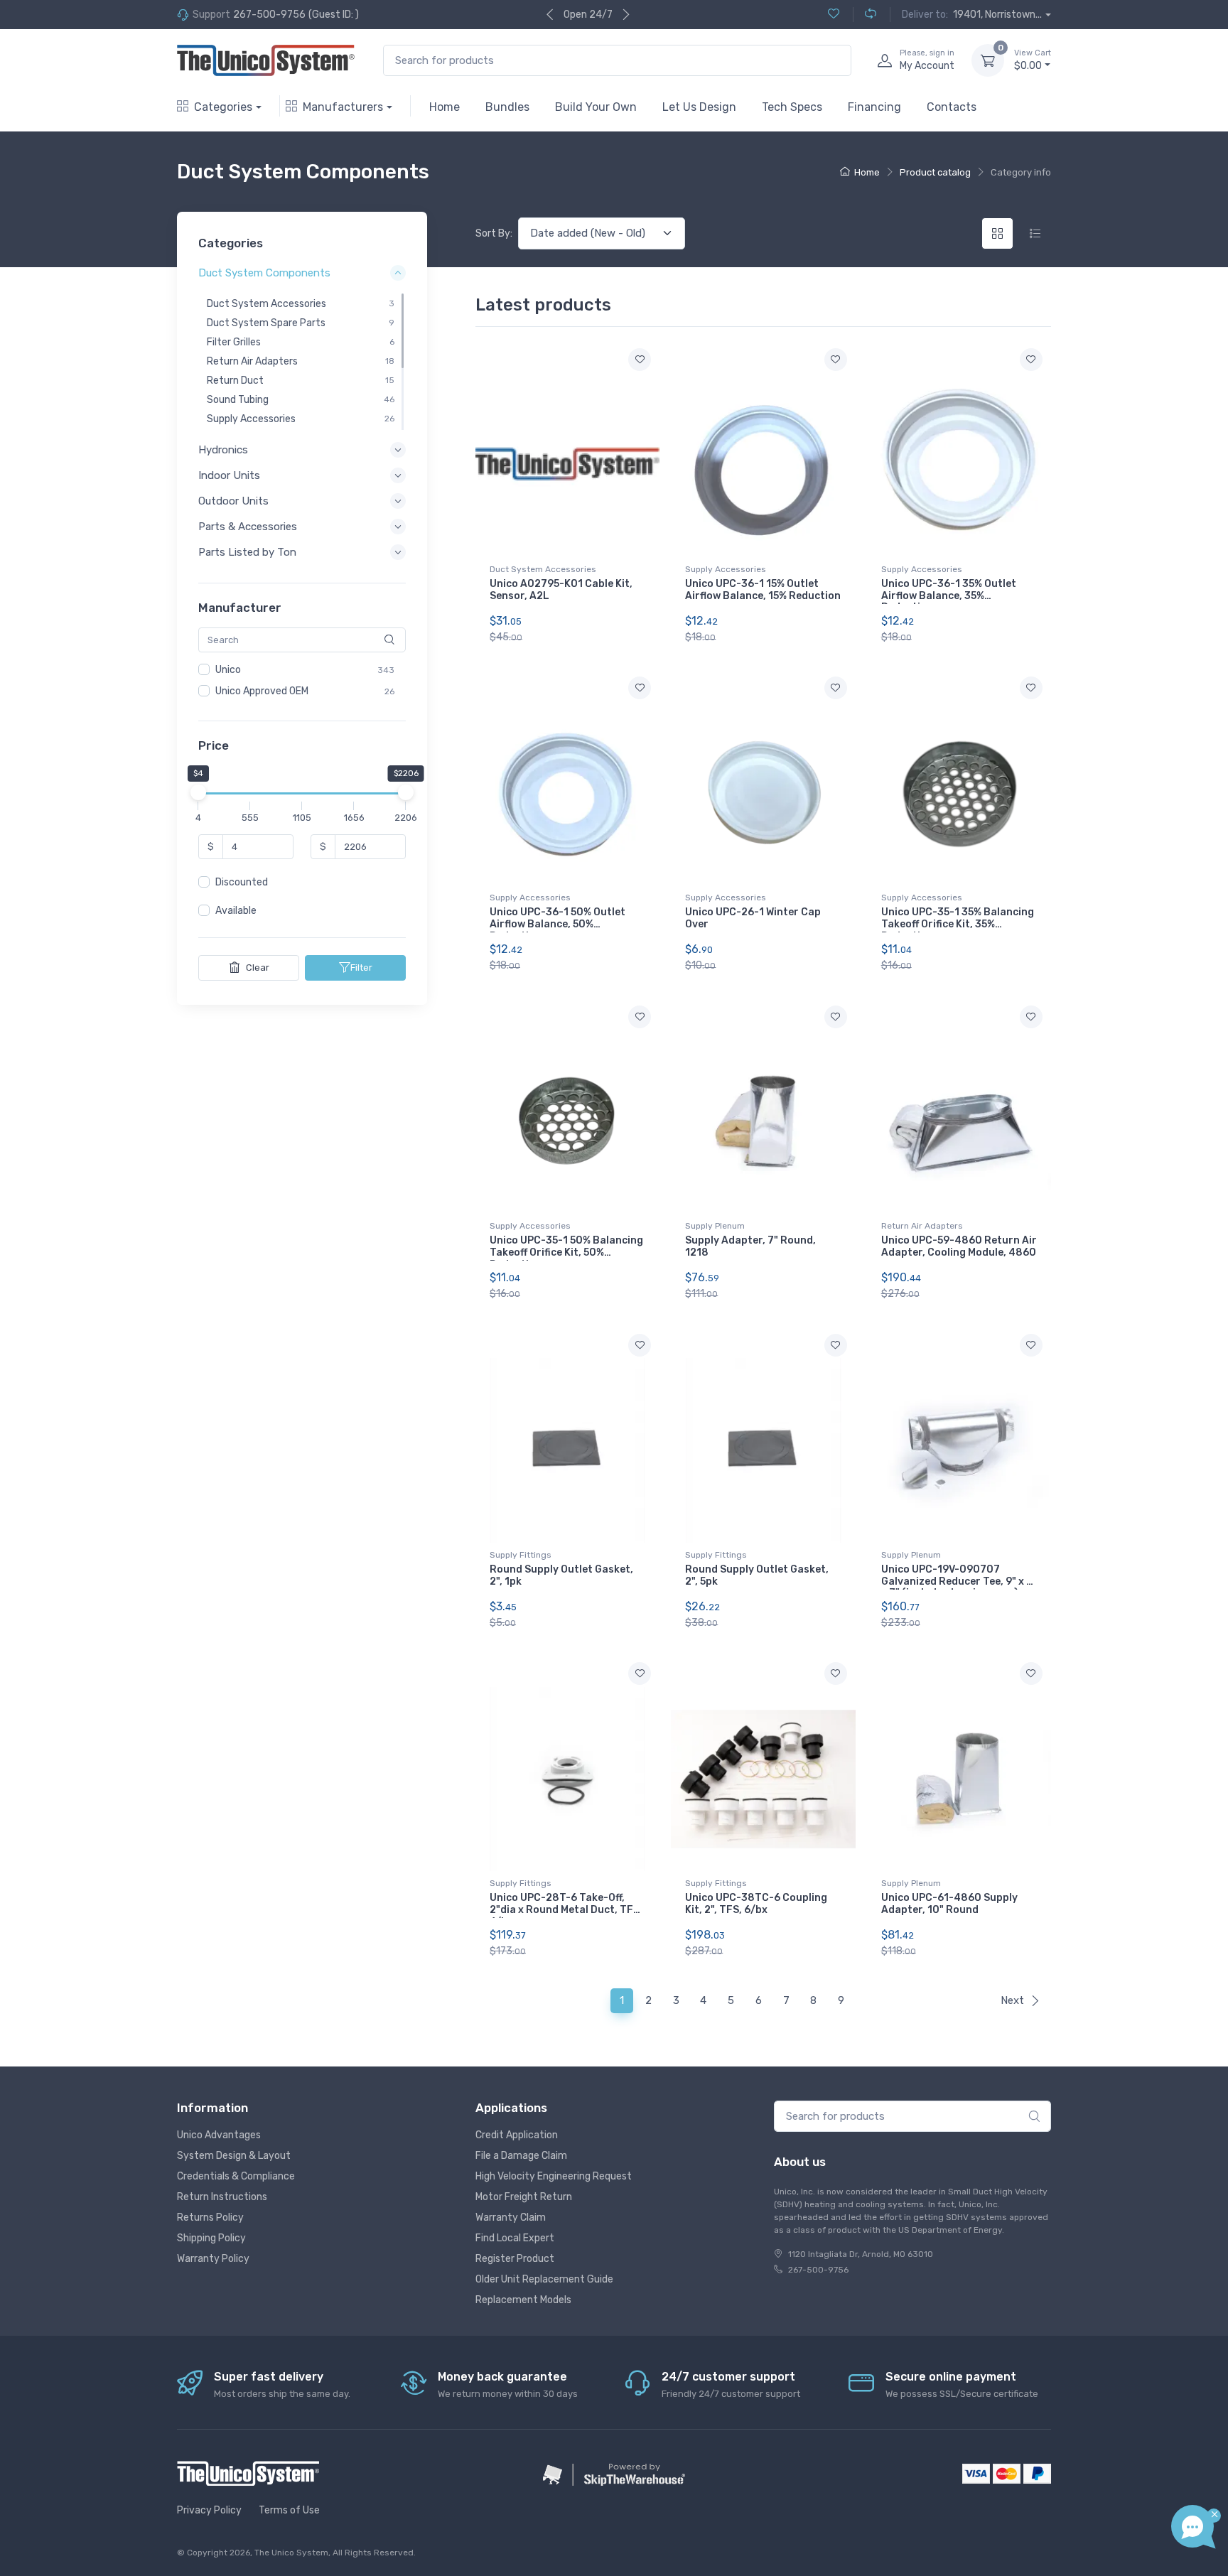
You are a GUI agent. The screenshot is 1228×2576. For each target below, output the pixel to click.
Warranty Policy (213, 2259)
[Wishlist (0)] (834, 15)
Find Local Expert (515, 2238)
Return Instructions (222, 2197)
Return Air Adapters (922, 1226)
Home (445, 107)
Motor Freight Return (524, 2197)
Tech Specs (792, 107)
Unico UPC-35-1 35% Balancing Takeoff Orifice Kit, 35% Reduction (958, 924)
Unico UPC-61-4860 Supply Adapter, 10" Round (949, 1904)
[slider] (198, 793)
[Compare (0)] (865, 15)
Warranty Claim (511, 2217)
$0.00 (1033, 60)
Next (1012, 2000)
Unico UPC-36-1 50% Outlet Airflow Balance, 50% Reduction (558, 924)
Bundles (507, 107)
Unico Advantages (219, 2135)
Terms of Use (289, 2510)
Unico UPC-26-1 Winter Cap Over (753, 918)
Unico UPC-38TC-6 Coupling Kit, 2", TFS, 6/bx (756, 1904)
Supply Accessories (726, 569)
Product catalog (935, 172)
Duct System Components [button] (264, 274)
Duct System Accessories (543, 569)
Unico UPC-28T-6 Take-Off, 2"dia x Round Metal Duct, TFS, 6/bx (566, 1910)
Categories (223, 107)
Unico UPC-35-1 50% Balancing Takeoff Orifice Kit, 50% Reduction (566, 1252)
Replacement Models (523, 2300)
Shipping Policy (211, 2238)
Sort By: (494, 233)
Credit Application (517, 2135)
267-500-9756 (269, 15)
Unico (228, 670)
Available (236, 911)
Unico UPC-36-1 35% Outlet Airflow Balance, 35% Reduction (949, 596)
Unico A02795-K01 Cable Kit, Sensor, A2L (561, 590)
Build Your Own (596, 107)
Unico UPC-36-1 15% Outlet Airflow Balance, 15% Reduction (763, 590)
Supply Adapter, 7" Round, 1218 (750, 1246)
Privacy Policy (209, 2510)
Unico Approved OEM (262, 691)
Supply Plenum (715, 1226)
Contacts (952, 107)
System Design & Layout (234, 2156)
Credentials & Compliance (236, 2176)
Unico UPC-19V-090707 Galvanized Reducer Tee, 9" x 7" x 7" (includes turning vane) (959, 1581)
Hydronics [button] (223, 450)
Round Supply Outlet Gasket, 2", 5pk (757, 1575)
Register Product (515, 2259)
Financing (874, 107)
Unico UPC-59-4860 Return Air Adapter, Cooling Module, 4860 (959, 1246)
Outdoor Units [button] (233, 501)
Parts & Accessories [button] (248, 527)
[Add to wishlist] (640, 360)
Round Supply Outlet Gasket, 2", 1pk (561, 1575)
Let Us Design (699, 107)
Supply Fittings (521, 1555)
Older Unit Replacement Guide (544, 2279)
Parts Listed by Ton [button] (247, 553)
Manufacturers (343, 107)
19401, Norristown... (997, 15)
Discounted (242, 883)
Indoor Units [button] (229, 475)
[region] (302, 362)
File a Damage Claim (521, 2156)
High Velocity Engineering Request (554, 2176)
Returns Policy (210, 2217)
